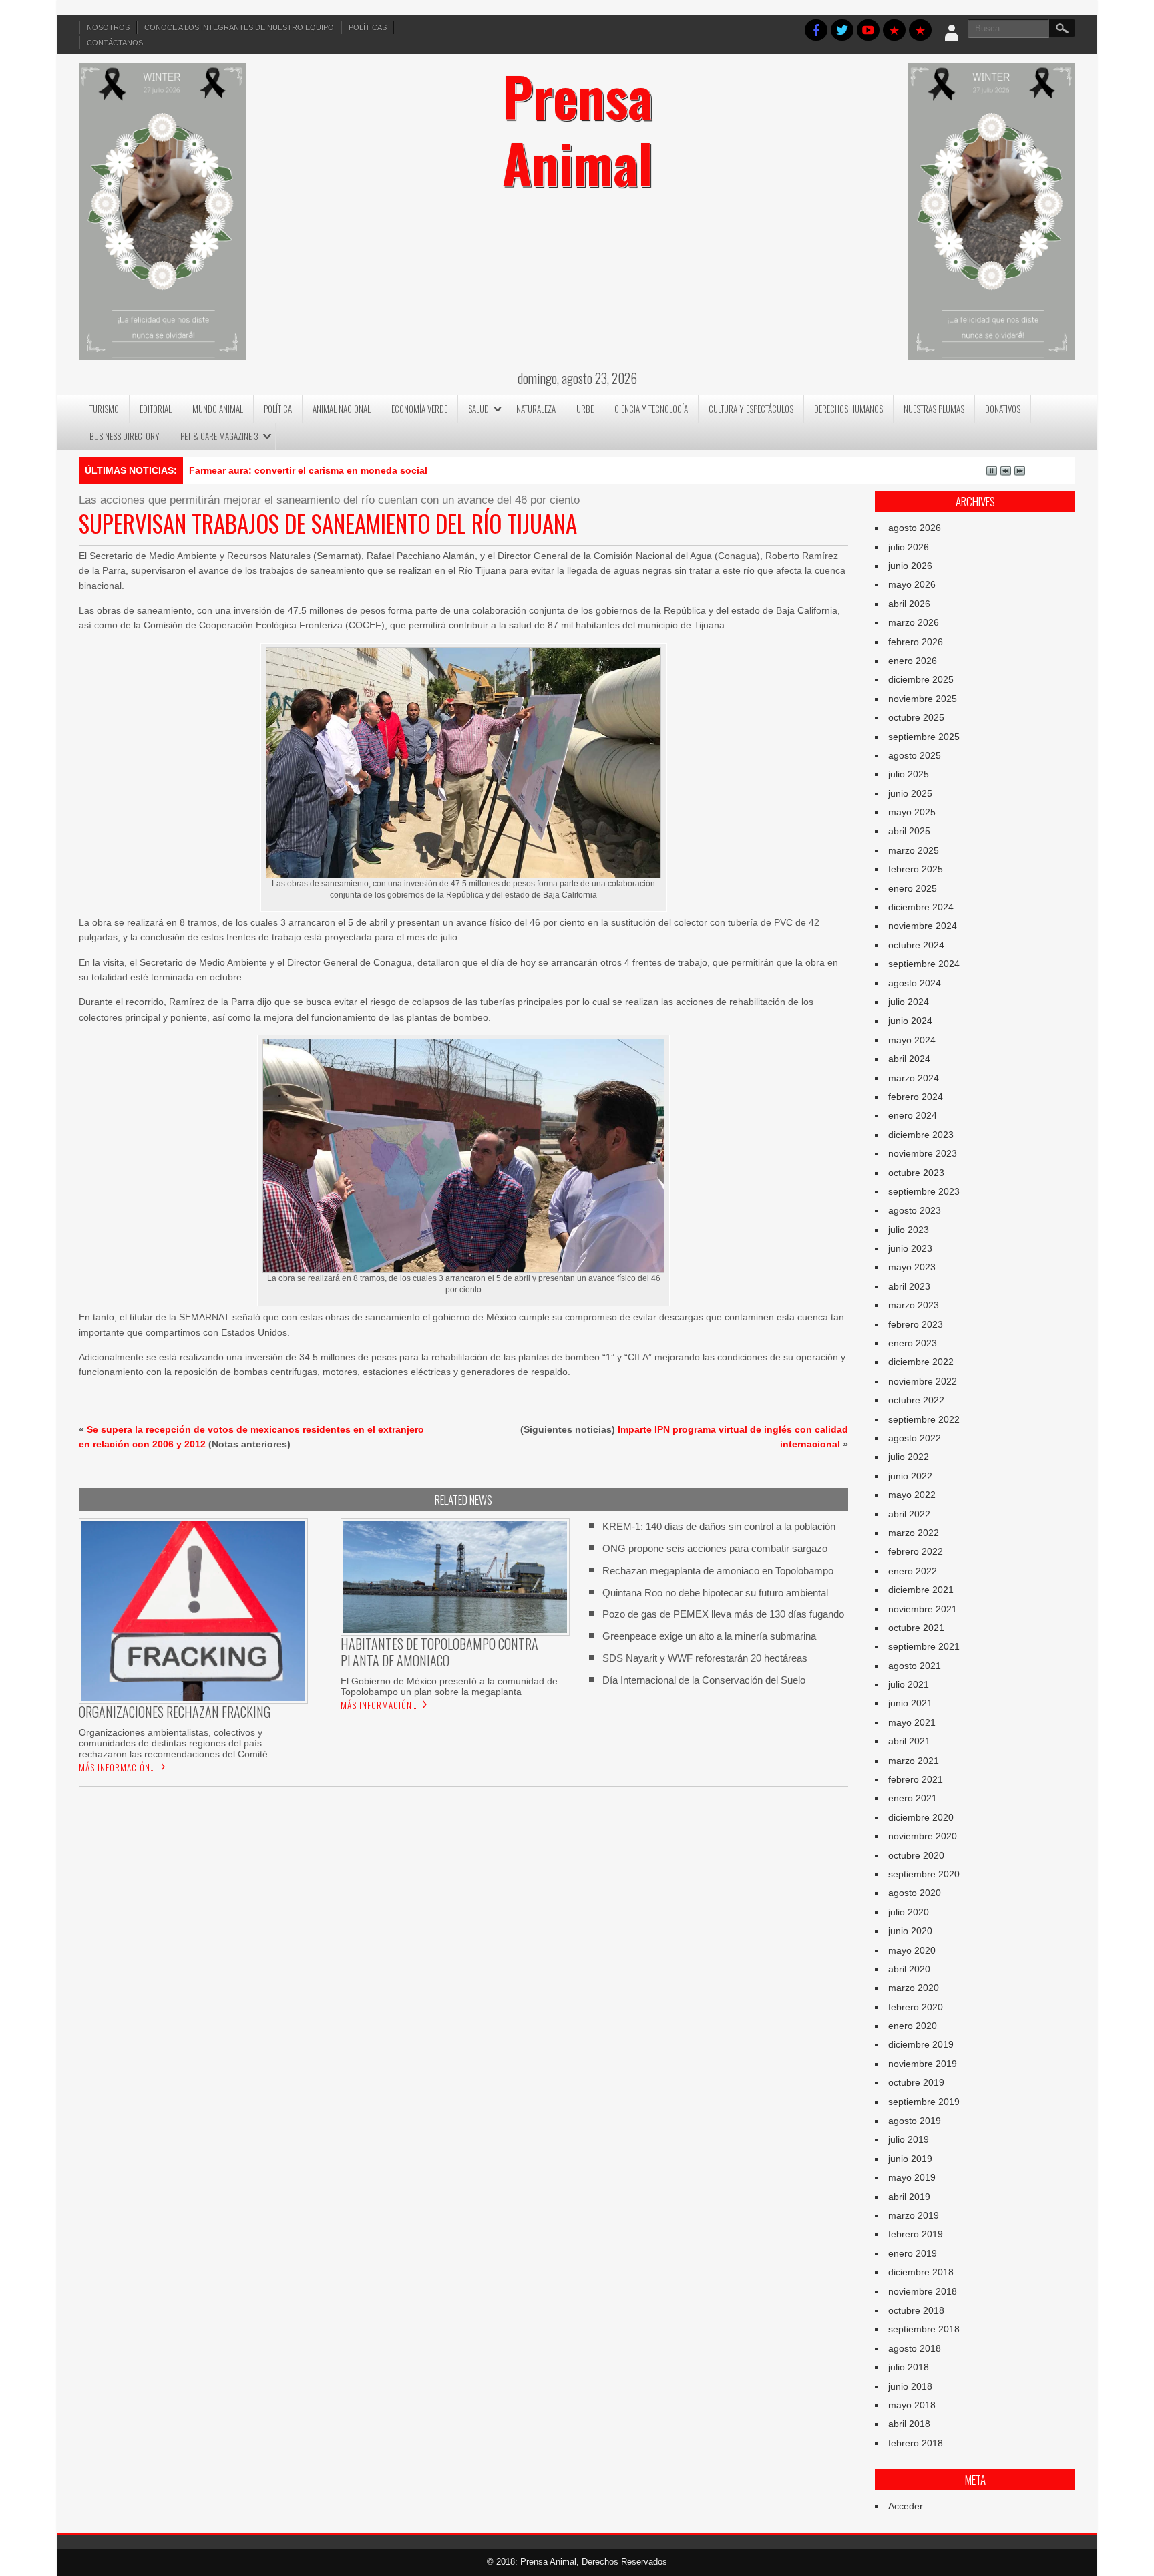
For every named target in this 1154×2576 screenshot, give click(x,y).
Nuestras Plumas (934, 409)
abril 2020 (909, 1969)
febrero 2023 (916, 1324)
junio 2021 (910, 1703)
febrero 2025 (916, 869)
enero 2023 (913, 1343)
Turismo (104, 409)
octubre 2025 (916, 717)
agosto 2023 (915, 1210)
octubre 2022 (916, 1400)
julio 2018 (909, 2367)
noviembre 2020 (923, 1836)
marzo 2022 (914, 1533)
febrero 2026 (916, 642)
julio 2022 (909, 1457)
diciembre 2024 (921, 907)
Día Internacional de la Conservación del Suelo (704, 1680)
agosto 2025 (915, 755)
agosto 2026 (915, 528)
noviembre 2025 (923, 699)
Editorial (156, 409)
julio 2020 (909, 1912)
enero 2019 (913, 2253)
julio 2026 (909, 547)
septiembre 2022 (924, 1419)
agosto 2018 (915, 2348)
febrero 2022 (916, 1551)
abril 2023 (909, 1286)
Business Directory (125, 436)
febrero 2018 (916, 2443)
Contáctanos (115, 43)
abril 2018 (909, 2424)
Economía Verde (419, 409)
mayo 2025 (912, 812)
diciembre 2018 (921, 2272)
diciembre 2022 (921, 1362)
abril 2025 (909, 831)
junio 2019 (910, 2159)
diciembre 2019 (921, 2044)
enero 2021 (913, 1798)
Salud (478, 409)
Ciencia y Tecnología (651, 409)
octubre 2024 (916, 945)
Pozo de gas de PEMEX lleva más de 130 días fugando (723, 1614)
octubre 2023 (916, 1173)
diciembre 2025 (921, 679)
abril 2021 (909, 1741)
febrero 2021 (916, 1779)
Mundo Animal (218, 409)
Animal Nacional (342, 409)
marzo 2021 (914, 1761)
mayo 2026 (912, 584)
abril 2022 (909, 1514)
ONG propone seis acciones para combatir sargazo (715, 1548)
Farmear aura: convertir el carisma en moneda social (308, 470)
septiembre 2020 (924, 1874)
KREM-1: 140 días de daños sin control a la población (719, 1526)
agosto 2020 (915, 1893)
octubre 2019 (916, 2082)
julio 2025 (909, 774)
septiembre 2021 (924, 1646)
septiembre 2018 (924, 2329)
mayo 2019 (912, 2177)
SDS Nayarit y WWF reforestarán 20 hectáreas (705, 1658)
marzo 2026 (914, 622)
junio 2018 (910, 2386)
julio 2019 (909, 2139)
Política (278, 409)
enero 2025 (913, 888)
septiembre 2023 (924, 1191)
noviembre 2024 (923, 926)
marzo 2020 (914, 1988)
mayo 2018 (912, 2405)
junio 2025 (910, 793)
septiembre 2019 (924, 2102)
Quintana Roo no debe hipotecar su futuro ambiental (715, 1593)
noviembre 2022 (923, 1381)
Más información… (117, 1767)
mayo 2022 (912, 1495)
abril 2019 (909, 2197)
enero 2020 (913, 2026)
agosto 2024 (915, 983)
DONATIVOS (1003, 409)
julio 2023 (909, 1230)
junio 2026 (910, 566)
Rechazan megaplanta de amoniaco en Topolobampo (718, 1571)
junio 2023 (910, 1248)
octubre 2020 (916, 1855)
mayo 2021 (912, 1722)
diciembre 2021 (921, 1590)
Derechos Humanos (848, 409)
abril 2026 (909, 604)
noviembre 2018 (923, 2291)
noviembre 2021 (923, 1609)
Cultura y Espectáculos (751, 409)
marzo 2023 (914, 1305)
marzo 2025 (914, 850)
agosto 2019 (915, 2121)
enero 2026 (913, 661)
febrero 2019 (916, 2234)
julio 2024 (909, 1002)
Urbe (585, 409)
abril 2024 (909, 1059)
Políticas (368, 27)
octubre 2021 (916, 1628)
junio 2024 (910, 1021)
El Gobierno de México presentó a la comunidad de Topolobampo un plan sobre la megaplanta (449, 1686)
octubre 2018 (916, 2310)
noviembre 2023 (923, 1153)
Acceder (906, 2506)
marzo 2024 (914, 1078)
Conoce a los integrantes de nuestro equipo (239, 27)
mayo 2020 (912, 1950)
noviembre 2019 (923, 2064)
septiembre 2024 (924, 964)
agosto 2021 (915, 1666)
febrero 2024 (916, 1097)
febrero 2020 (916, 2007)
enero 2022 (913, 1571)
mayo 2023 (912, 1267)
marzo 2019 (914, 2215)
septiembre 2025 (924, 737)
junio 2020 (910, 1931)
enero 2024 (913, 1115)
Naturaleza (536, 409)
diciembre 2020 (921, 1817)
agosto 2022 (915, 1438)
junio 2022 (910, 1476)
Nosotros (108, 27)
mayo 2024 (912, 1040)
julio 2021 (909, 1684)
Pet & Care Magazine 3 (219, 436)
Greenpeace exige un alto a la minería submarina (709, 1636)
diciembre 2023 (921, 1135)
